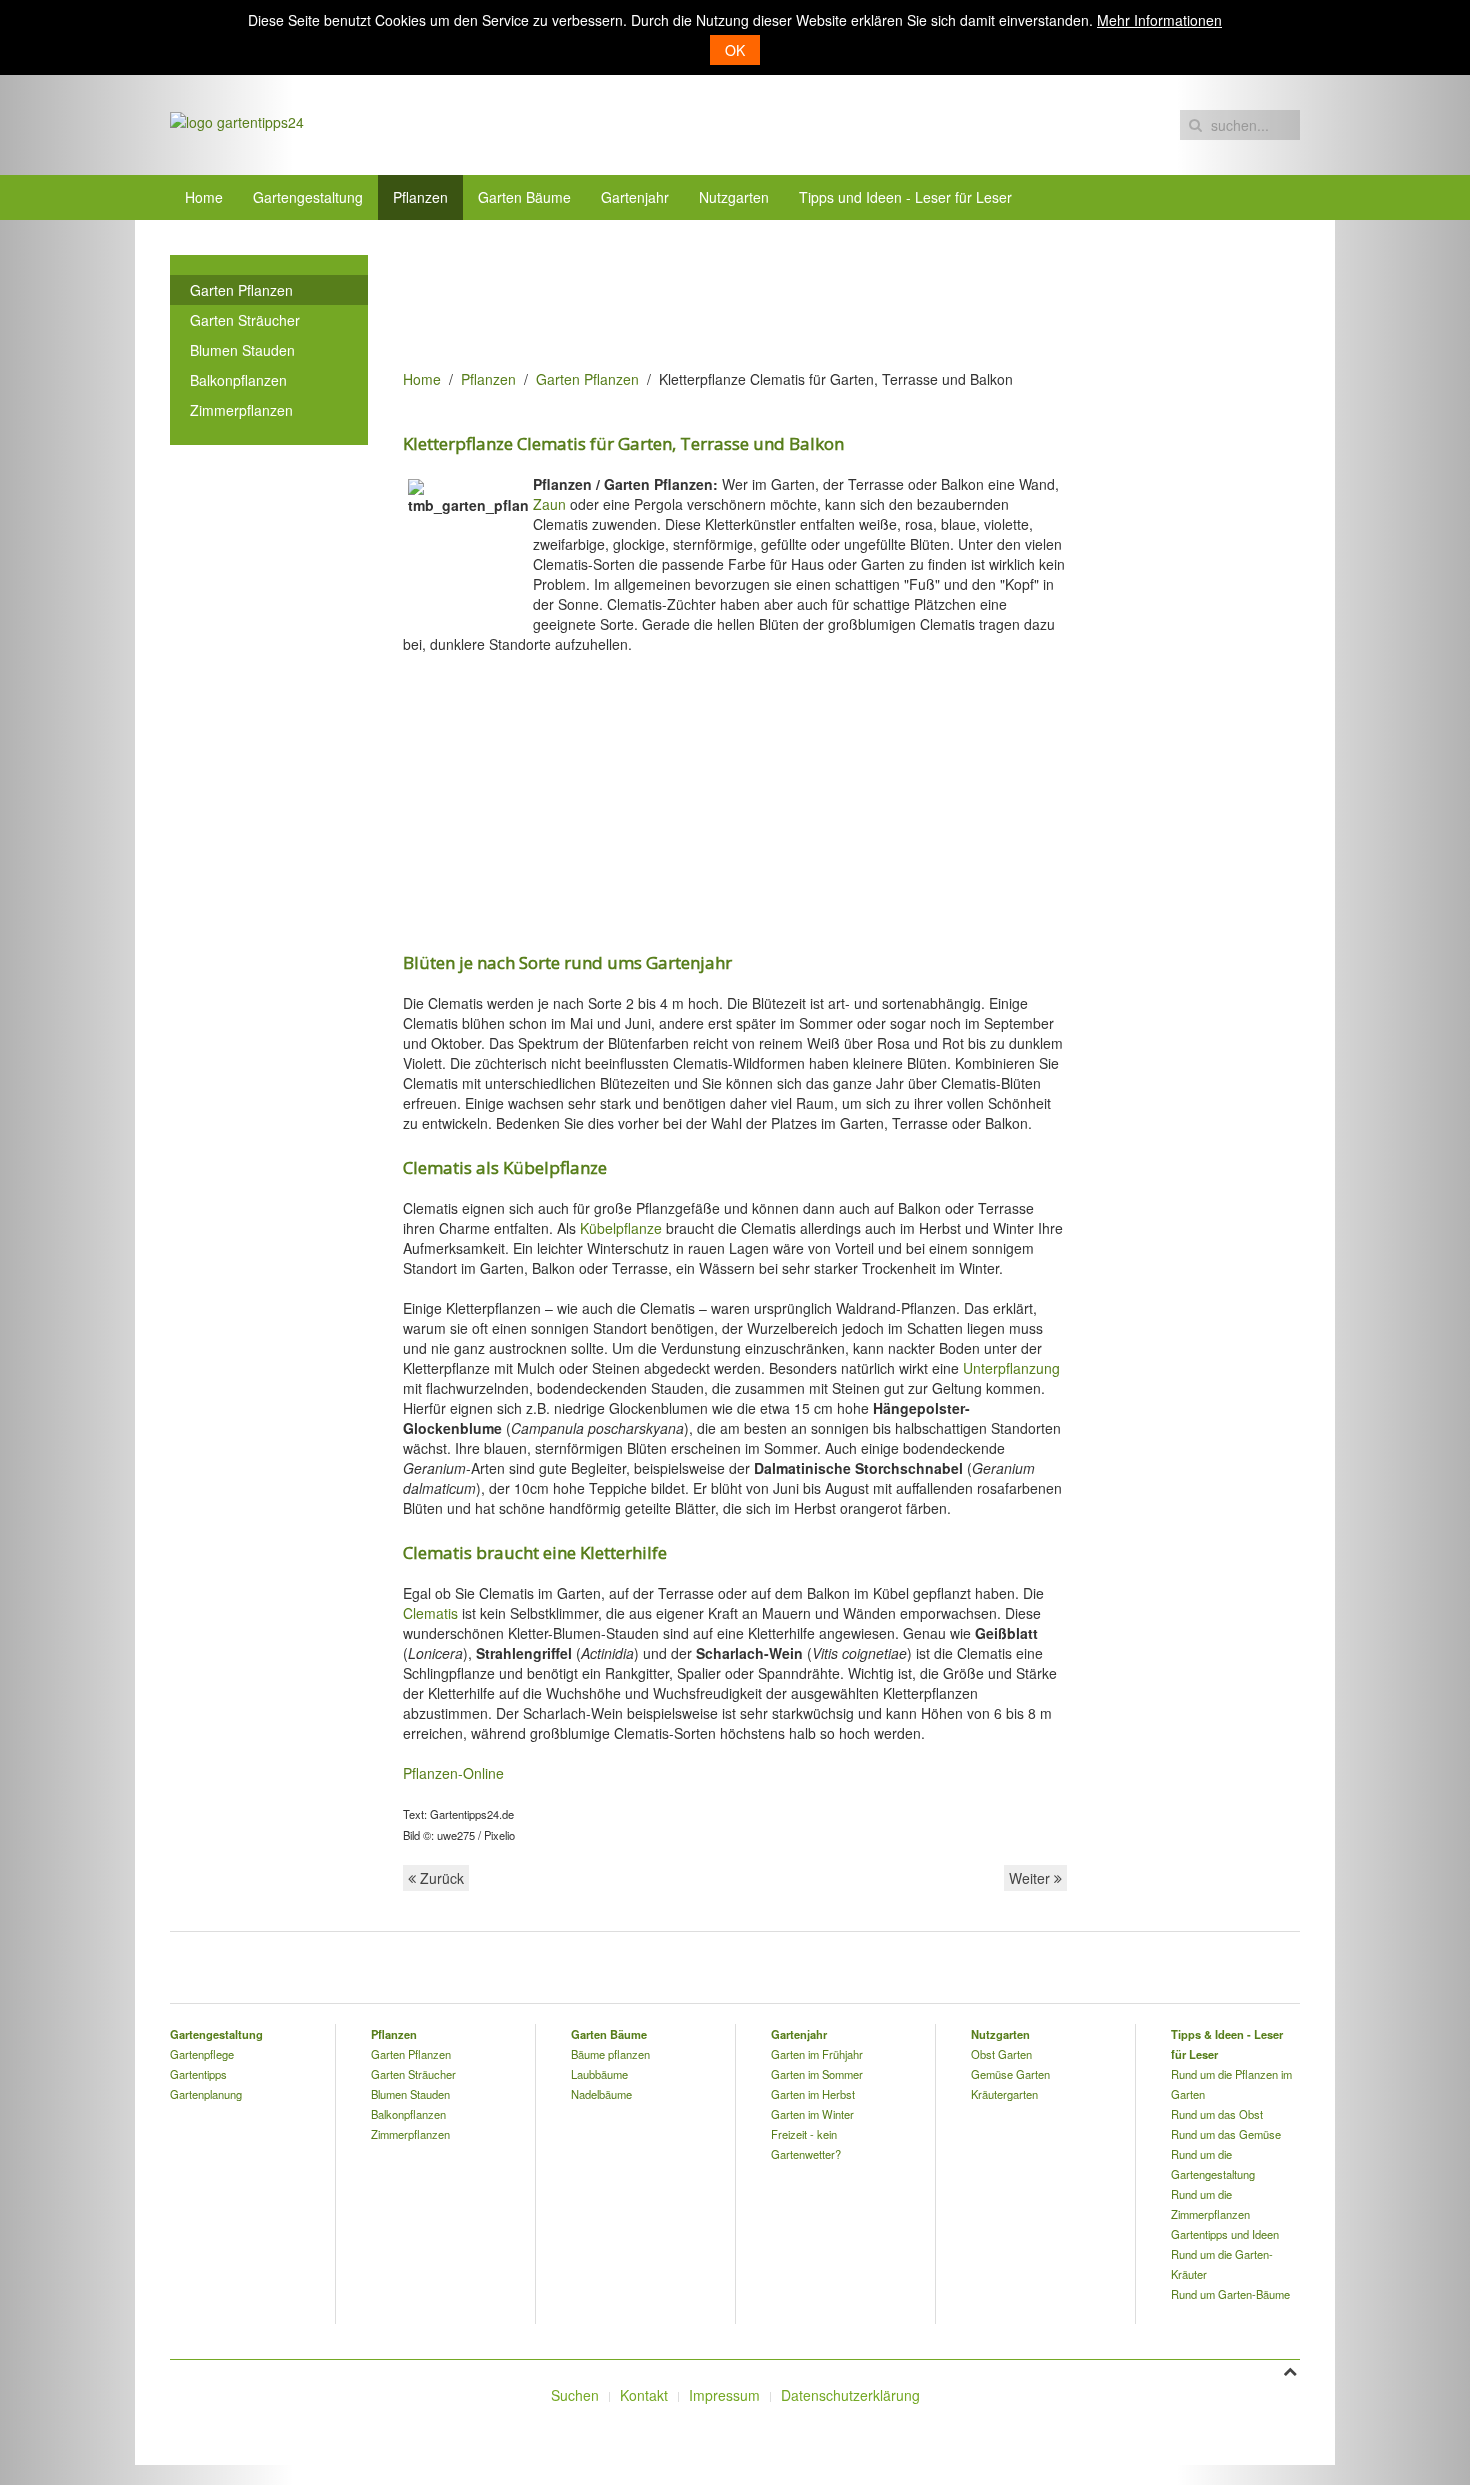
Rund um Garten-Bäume (1230, 2294)
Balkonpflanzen (238, 380)
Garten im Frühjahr (817, 2054)
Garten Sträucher (245, 320)
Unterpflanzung (1011, 1368)
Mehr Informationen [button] (1159, 20)
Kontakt (644, 2395)
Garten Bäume (524, 197)
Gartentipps (198, 2074)
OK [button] (735, 50)
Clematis (430, 1613)
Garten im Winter (812, 2114)
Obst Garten (1001, 2054)
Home (204, 197)
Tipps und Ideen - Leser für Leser (905, 197)
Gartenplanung (206, 2094)
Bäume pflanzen (610, 2054)
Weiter (1031, 1878)
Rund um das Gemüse (1226, 2134)
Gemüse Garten (1010, 2074)
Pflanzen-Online (453, 1773)
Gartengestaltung (308, 197)
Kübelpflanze (621, 1228)
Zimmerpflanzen (241, 410)
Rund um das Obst (1217, 2114)
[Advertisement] (767, 300)
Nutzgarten (734, 197)
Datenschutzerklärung (850, 2395)
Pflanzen (420, 197)
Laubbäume (599, 2074)
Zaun (549, 504)
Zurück (440, 1878)
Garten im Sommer (817, 2074)
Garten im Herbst (813, 2094)
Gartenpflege (202, 2054)
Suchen (575, 2395)
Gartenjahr (635, 197)
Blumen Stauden (242, 350)
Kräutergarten (1004, 2094)
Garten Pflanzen (587, 379)
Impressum (724, 2395)
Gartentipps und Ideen (1225, 2234)
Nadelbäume (601, 2094)
